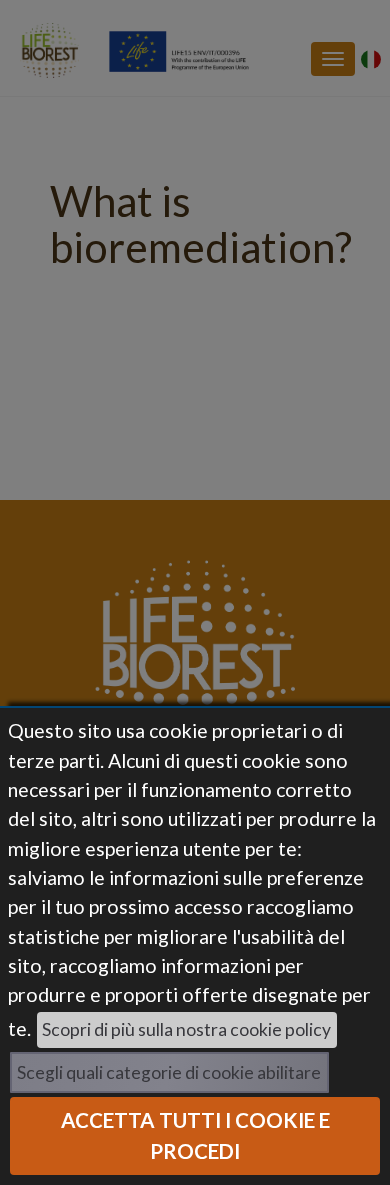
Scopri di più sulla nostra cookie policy (186, 1029)
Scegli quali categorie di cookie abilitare (169, 1072)
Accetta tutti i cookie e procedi (195, 1135)
